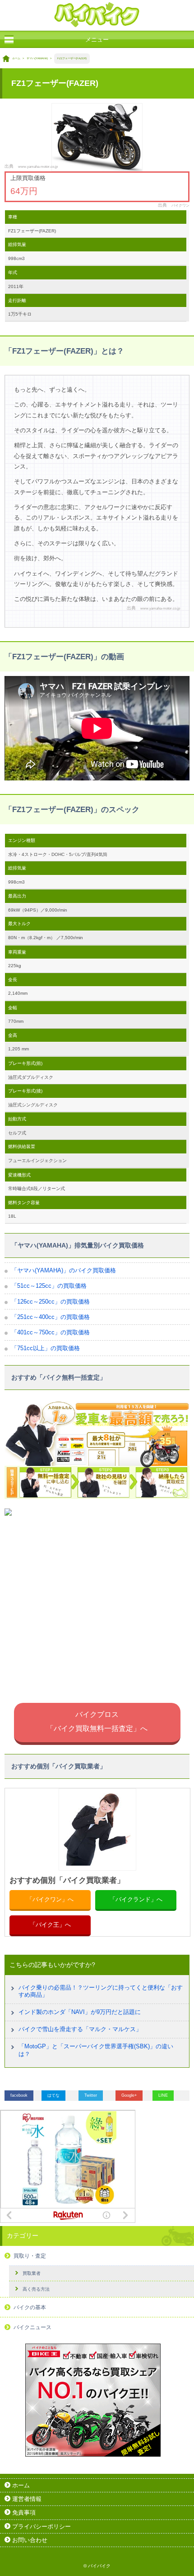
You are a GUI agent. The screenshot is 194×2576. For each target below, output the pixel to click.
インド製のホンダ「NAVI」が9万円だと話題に (80, 2012)
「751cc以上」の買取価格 (46, 1348)
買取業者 (32, 2273)
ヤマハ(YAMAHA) (37, 58)
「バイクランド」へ (136, 1899)
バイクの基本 (30, 2307)
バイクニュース (32, 2327)
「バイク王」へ (50, 1925)
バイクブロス (97, 1721)
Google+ (129, 2095)
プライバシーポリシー (42, 2526)
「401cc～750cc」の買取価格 (51, 1332)
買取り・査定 (30, 2256)
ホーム (16, 58)
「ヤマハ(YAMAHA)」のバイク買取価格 (64, 1270)
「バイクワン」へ (50, 1899)
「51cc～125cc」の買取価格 (49, 1286)
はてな (53, 2095)
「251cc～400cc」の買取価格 (51, 1317)
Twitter (91, 2095)
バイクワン (180, 205)
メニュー (97, 40)
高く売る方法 (36, 2289)
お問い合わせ (30, 2540)
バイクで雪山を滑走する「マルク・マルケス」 (80, 2029)
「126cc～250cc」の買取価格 (51, 1302)
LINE (163, 2095)
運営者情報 (27, 2499)
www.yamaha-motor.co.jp (38, 166)
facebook (19, 2095)
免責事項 (24, 2512)
